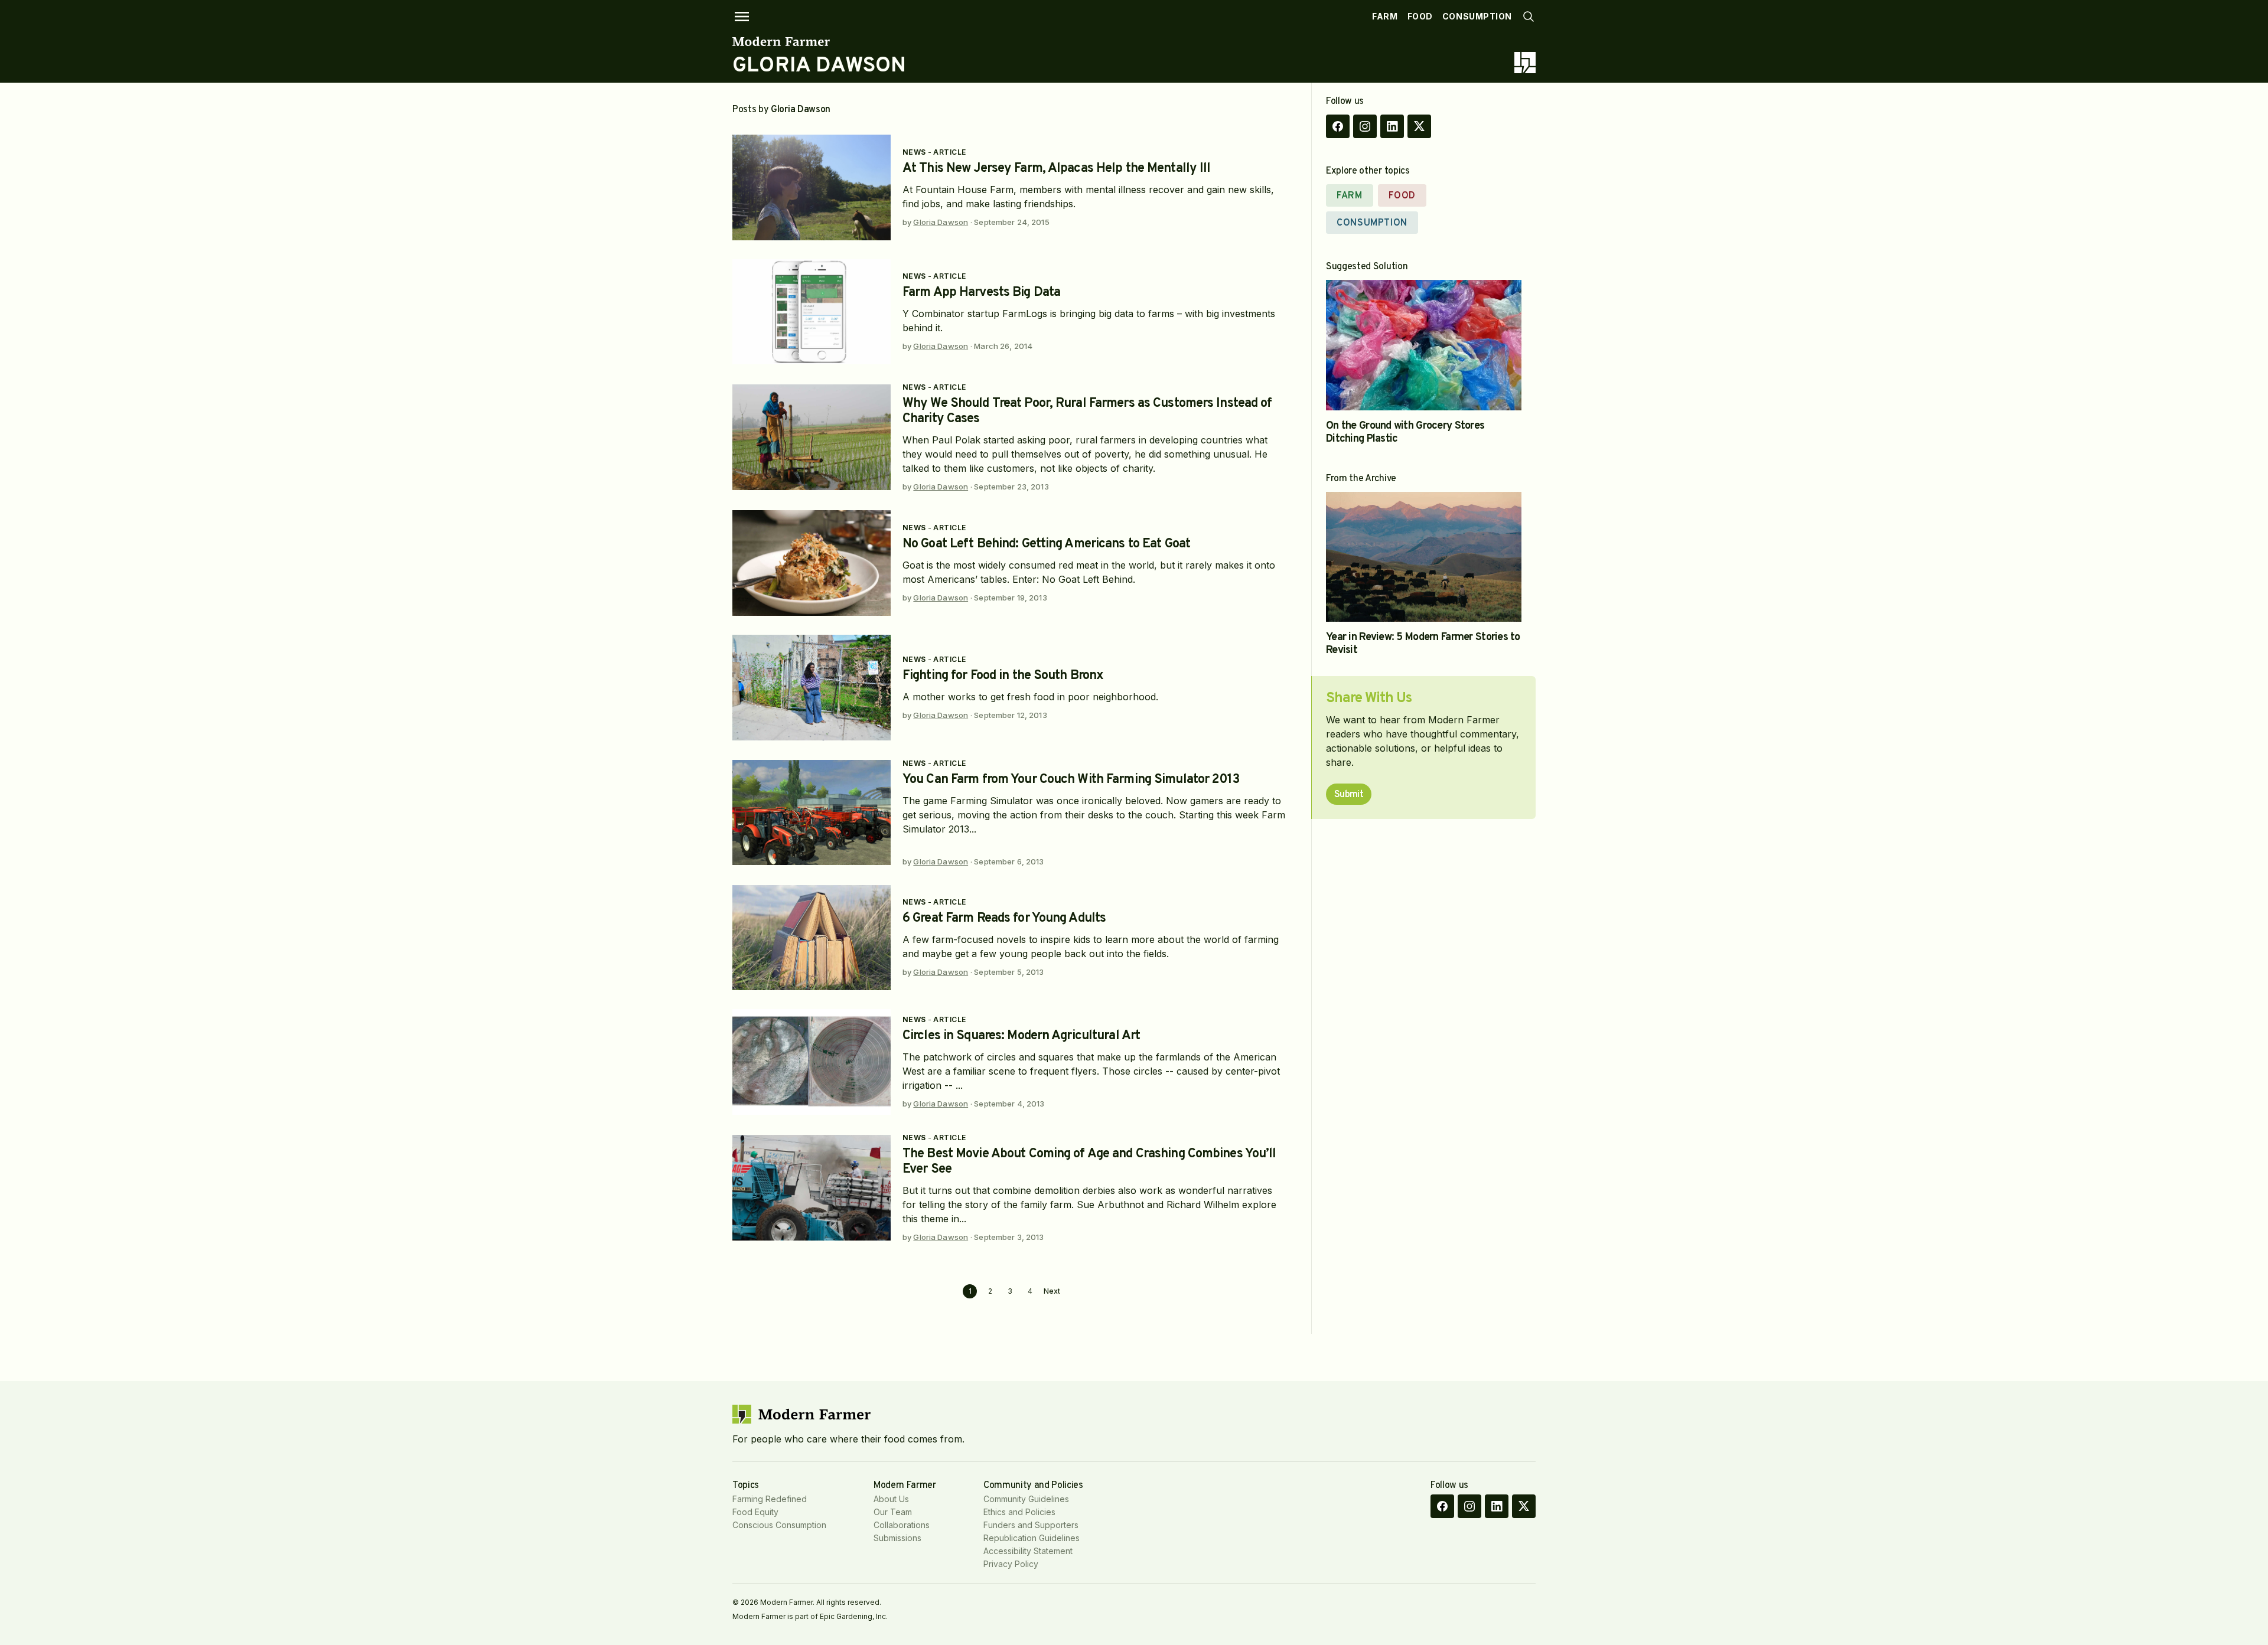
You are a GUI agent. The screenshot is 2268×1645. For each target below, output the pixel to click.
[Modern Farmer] (819, 41)
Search (1529, 17)
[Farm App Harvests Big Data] (812, 312)
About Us (891, 1499)
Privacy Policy (1011, 1564)
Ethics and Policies (1019, 1512)
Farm (1385, 16)
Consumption (1477, 16)
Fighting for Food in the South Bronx (1003, 676)
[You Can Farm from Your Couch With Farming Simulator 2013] (812, 813)
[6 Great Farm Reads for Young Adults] (812, 938)
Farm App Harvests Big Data (981, 293)
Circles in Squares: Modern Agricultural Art (1021, 1036)
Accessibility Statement (1028, 1551)
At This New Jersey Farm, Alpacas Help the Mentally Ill (1056, 169)
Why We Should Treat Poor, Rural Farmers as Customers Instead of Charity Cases (1087, 411)
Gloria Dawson (941, 222)
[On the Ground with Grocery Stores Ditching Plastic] (1424, 345)
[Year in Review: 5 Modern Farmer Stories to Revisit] (1424, 557)
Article (949, 152)
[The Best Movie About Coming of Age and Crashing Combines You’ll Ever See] (812, 1188)
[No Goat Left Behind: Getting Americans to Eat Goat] (812, 563)
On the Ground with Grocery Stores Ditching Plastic (1405, 433)
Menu (742, 17)
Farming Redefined (770, 1499)
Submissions (897, 1538)
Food (1420, 16)
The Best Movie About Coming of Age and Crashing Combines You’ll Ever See (1089, 1162)
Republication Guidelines (1032, 1538)
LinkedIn (1392, 126)
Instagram (1365, 126)
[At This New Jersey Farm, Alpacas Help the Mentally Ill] (812, 187)
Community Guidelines (1026, 1499)
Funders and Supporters (1031, 1525)
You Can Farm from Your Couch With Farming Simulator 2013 (1071, 780)
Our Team (893, 1512)
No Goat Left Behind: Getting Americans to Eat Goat (1046, 544)
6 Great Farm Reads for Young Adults (1004, 918)
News (914, 152)
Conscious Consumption (779, 1525)
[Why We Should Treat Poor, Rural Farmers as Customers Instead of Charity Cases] (812, 437)
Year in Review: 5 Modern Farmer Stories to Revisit (1423, 644)
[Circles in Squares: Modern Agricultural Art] (812, 1062)
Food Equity (755, 1512)
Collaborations (902, 1525)
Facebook (1338, 126)
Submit (1349, 795)
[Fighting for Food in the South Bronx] (812, 688)
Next (1052, 1291)
